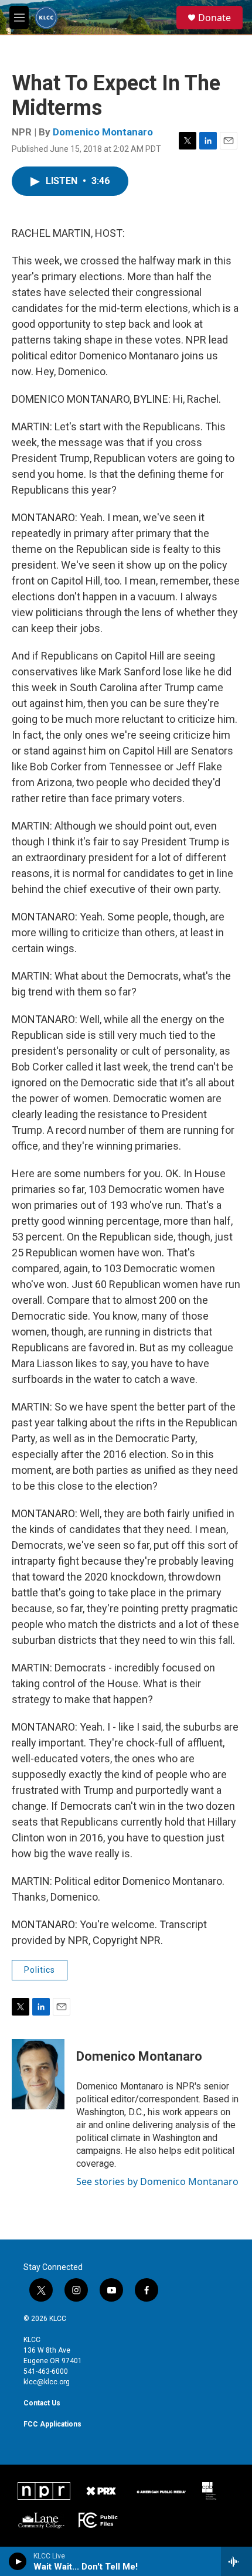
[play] (18, 2561)
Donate (214, 18)
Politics (40, 1970)
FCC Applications (52, 2424)
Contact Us (42, 2403)
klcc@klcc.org (47, 2382)
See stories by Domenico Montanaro (157, 2181)
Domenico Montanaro (103, 132)
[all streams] (236, 2561)
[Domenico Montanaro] (38, 2074)
